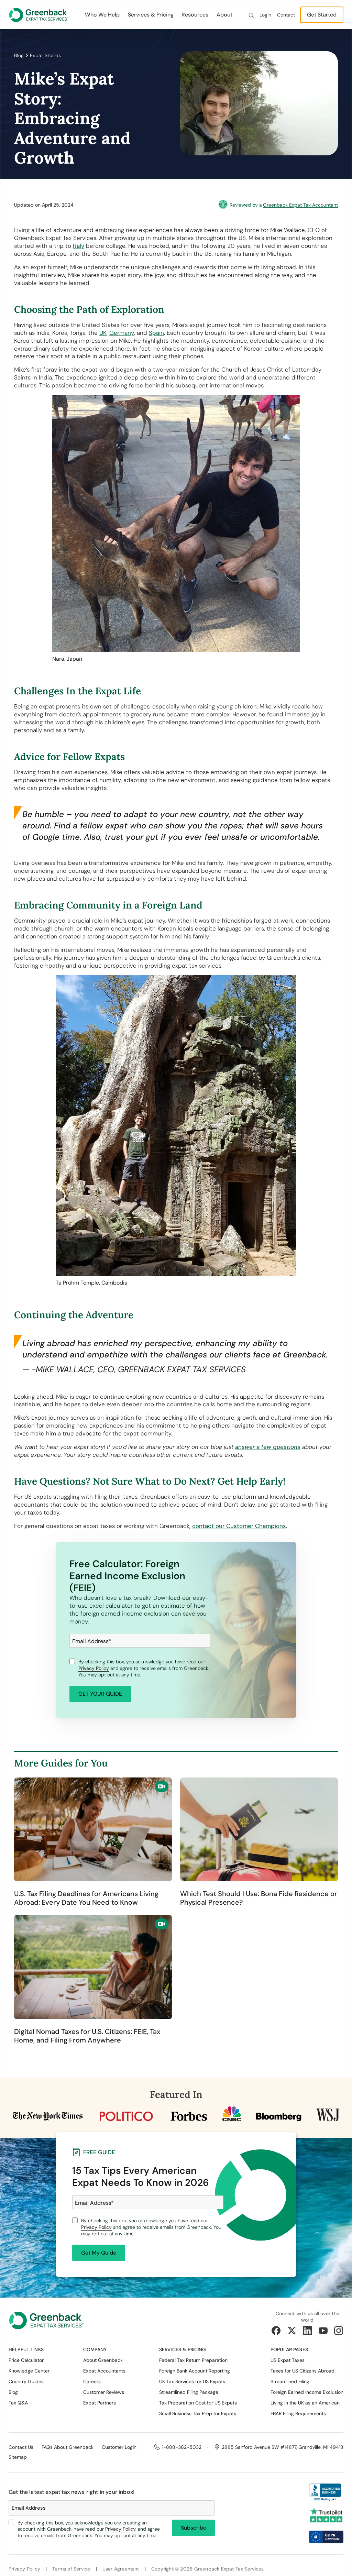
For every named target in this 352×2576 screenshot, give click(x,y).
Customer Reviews (104, 2392)
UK (103, 333)
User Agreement (121, 2569)
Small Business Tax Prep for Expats (198, 2413)
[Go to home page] (46, 2323)
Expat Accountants (104, 2371)
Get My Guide (99, 2253)
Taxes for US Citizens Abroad (302, 2371)
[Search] (251, 15)
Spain (156, 333)
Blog (19, 55)
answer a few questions (268, 1447)
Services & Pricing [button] (151, 15)
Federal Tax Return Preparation (193, 2360)
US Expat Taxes (288, 2360)
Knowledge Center (29, 2371)
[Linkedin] (307, 2331)
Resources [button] (195, 15)
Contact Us (21, 2447)
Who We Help (102, 15)
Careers (92, 2381)
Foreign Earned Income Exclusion (307, 2392)
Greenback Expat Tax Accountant (300, 205)
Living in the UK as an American (305, 2403)
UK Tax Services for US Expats (192, 2381)
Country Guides (26, 2381)
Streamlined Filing (290, 2381)
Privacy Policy (94, 1668)
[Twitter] (292, 2331)
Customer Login (119, 2447)
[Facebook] (276, 2331)
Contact (286, 15)
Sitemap (18, 2457)
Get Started (322, 15)
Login (265, 15)
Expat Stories (45, 55)
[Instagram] (339, 2331)
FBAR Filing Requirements (298, 2413)
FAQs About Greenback (68, 2447)
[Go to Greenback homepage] (39, 15)
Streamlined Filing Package (189, 2392)
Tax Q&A (18, 2403)
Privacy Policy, (121, 2529)
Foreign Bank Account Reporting (195, 2371)
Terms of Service (71, 2569)
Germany (122, 333)
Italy (79, 246)
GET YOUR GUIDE (100, 1694)
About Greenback (103, 2360)
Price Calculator (26, 2360)
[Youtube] (323, 2331)
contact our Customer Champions (239, 1526)
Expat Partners (100, 2403)
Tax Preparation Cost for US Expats (198, 2403)
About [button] (224, 15)
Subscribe (194, 2528)
